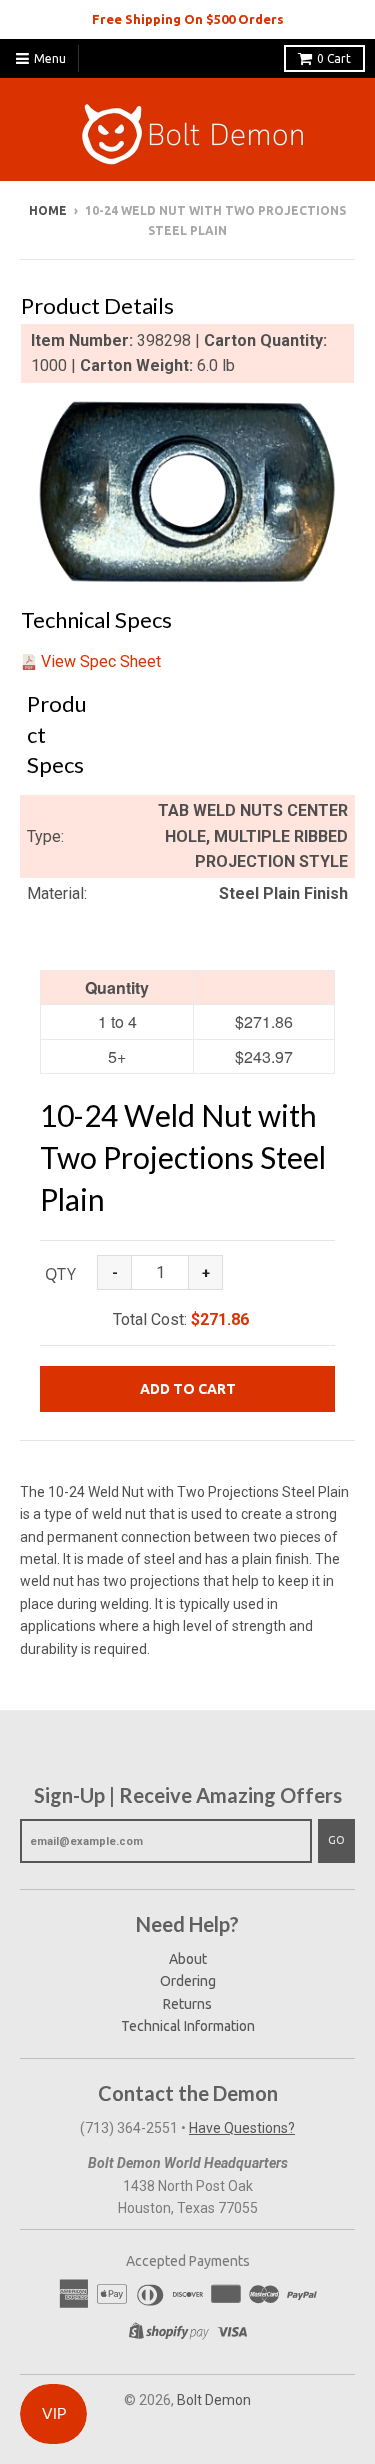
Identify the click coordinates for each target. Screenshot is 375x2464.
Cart (334, 58)
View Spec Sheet (101, 661)
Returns (187, 2004)
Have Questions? (242, 2128)
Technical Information (188, 2026)
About (188, 1959)
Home (48, 210)
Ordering (188, 1981)
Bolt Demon (214, 2400)
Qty (60, 1274)
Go (336, 1840)
